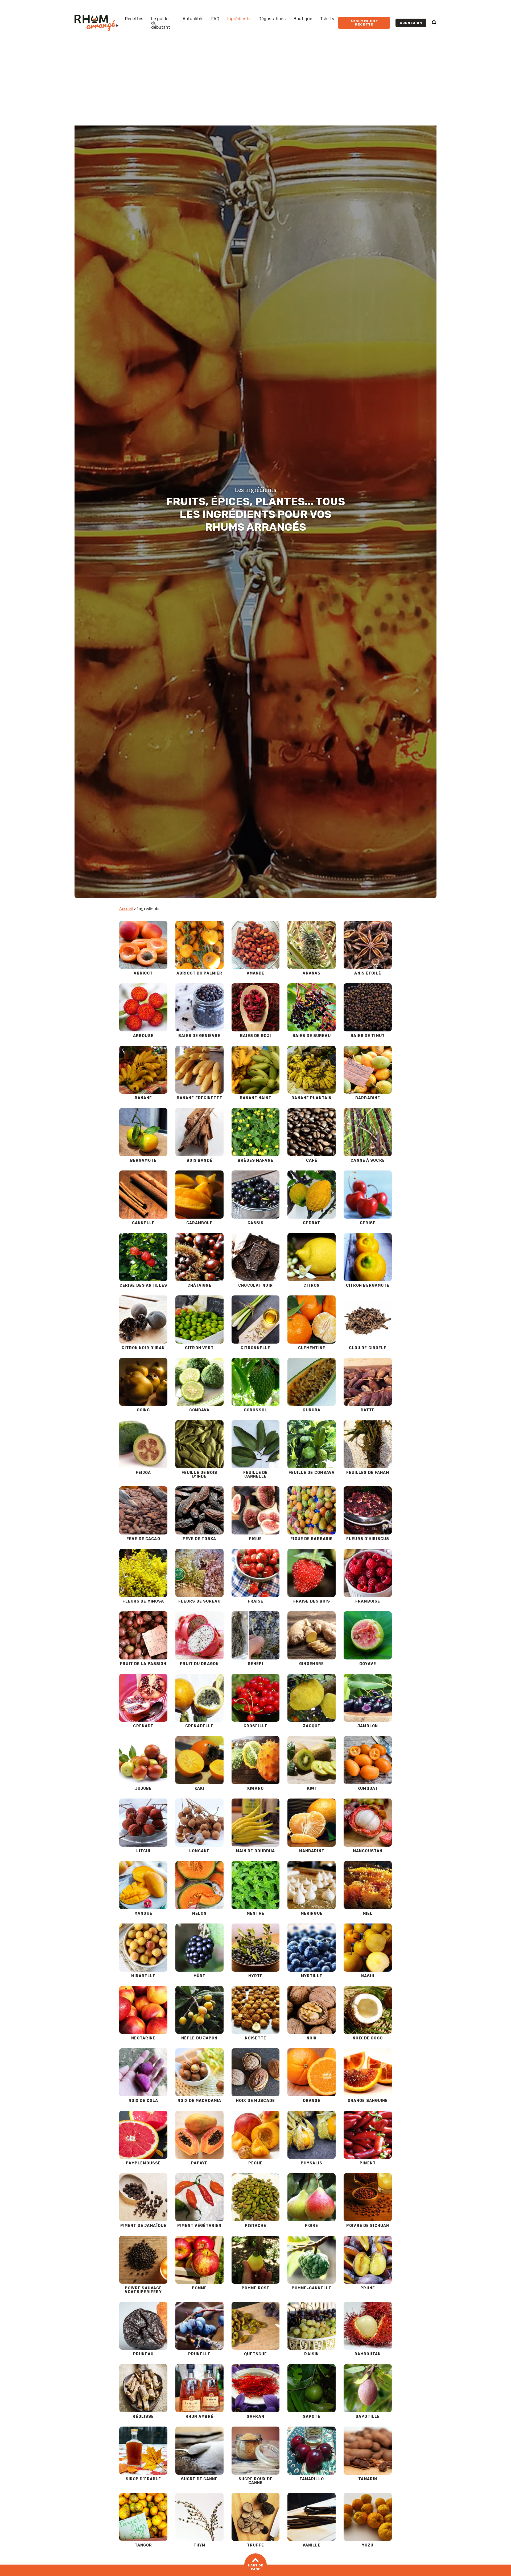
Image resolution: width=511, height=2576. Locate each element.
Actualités (193, 19)
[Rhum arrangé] (96, 23)
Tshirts (327, 19)
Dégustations (272, 19)
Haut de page (256, 2567)
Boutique (303, 19)
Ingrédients (239, 19)
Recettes (134, 19)
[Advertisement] (256, 86)
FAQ (215, 19)
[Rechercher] (434, 23)
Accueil (126, 909)
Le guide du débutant (161, 23)
